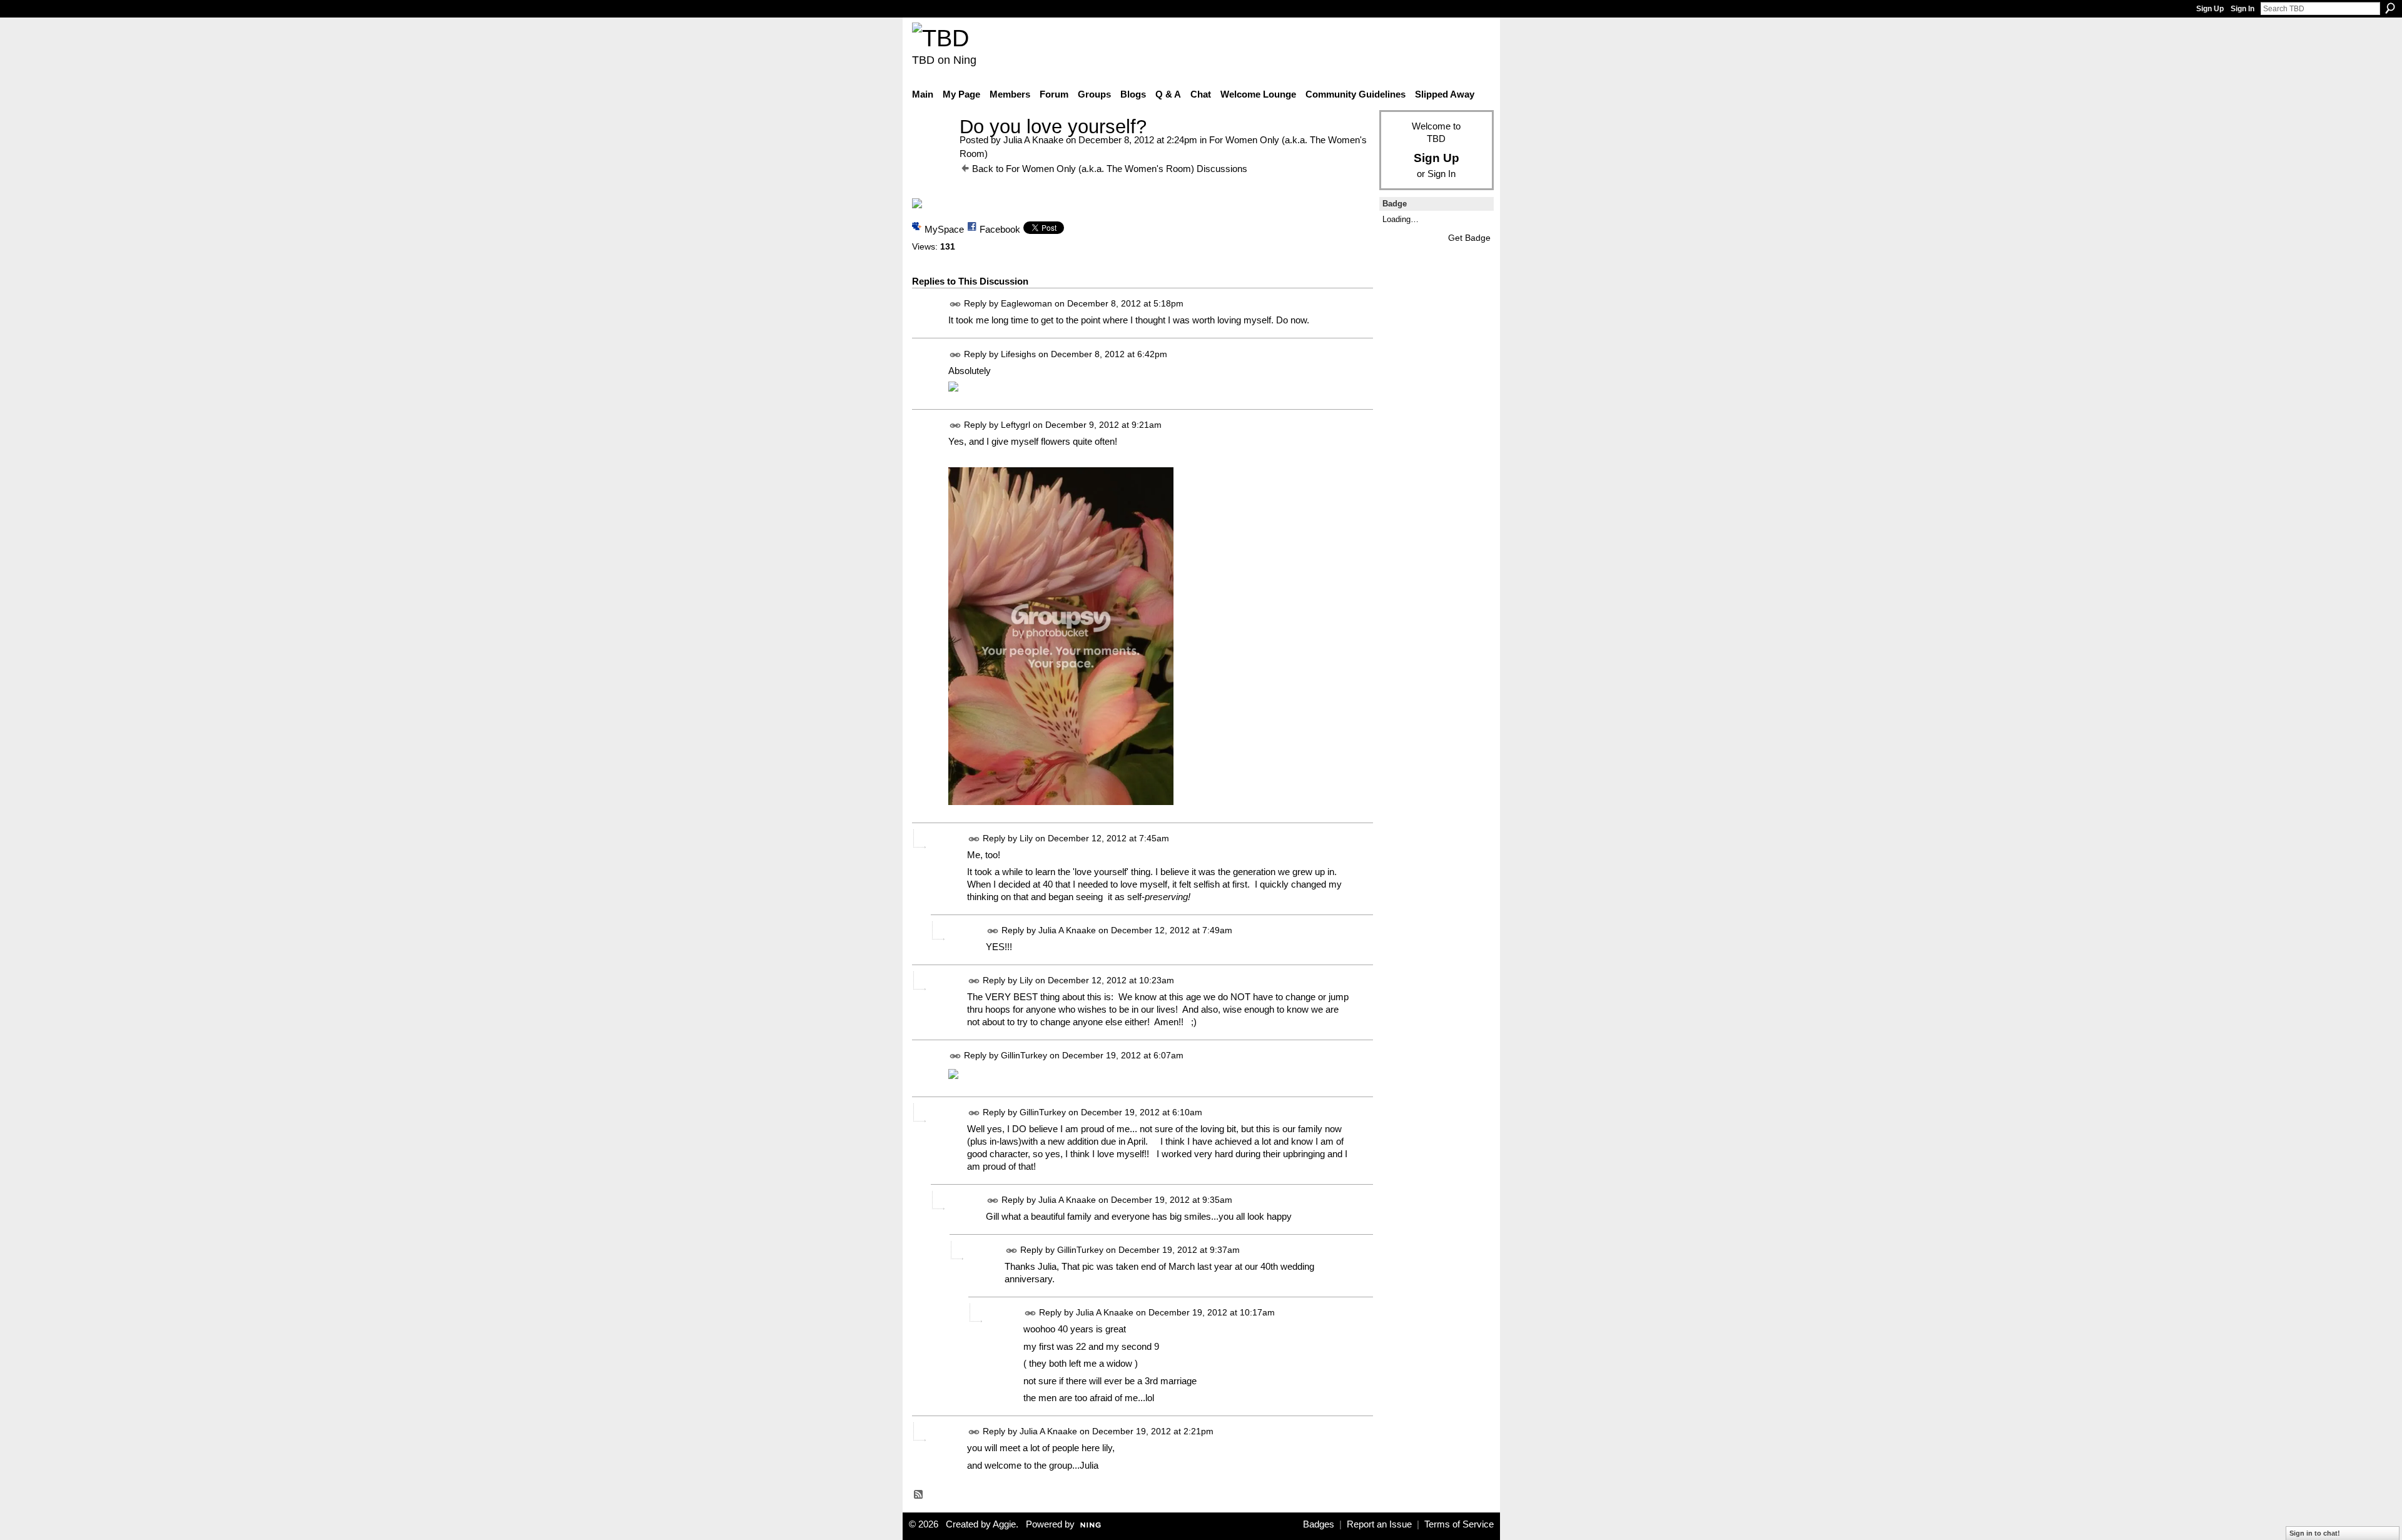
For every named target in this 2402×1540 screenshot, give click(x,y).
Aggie (1004, 1524)
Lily (1026, 838)
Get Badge (1469, 238)
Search (2390, 8)
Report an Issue (1379, 1524)
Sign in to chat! (2315, 1533)
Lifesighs (1018, 354)
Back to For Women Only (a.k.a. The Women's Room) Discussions (1110, 169)
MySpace (944, 229)
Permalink (955, 304)
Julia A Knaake (1033, 140)
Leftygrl (1016, 425)
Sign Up (2210, 9)
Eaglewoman (1026, 304)
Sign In (2242, 9)
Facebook (1000, 229)
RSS (919, 1495)
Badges (1319, 1524)
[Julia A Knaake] (932, 150)
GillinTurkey (1024, 1055)
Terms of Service (1459, 1524)
